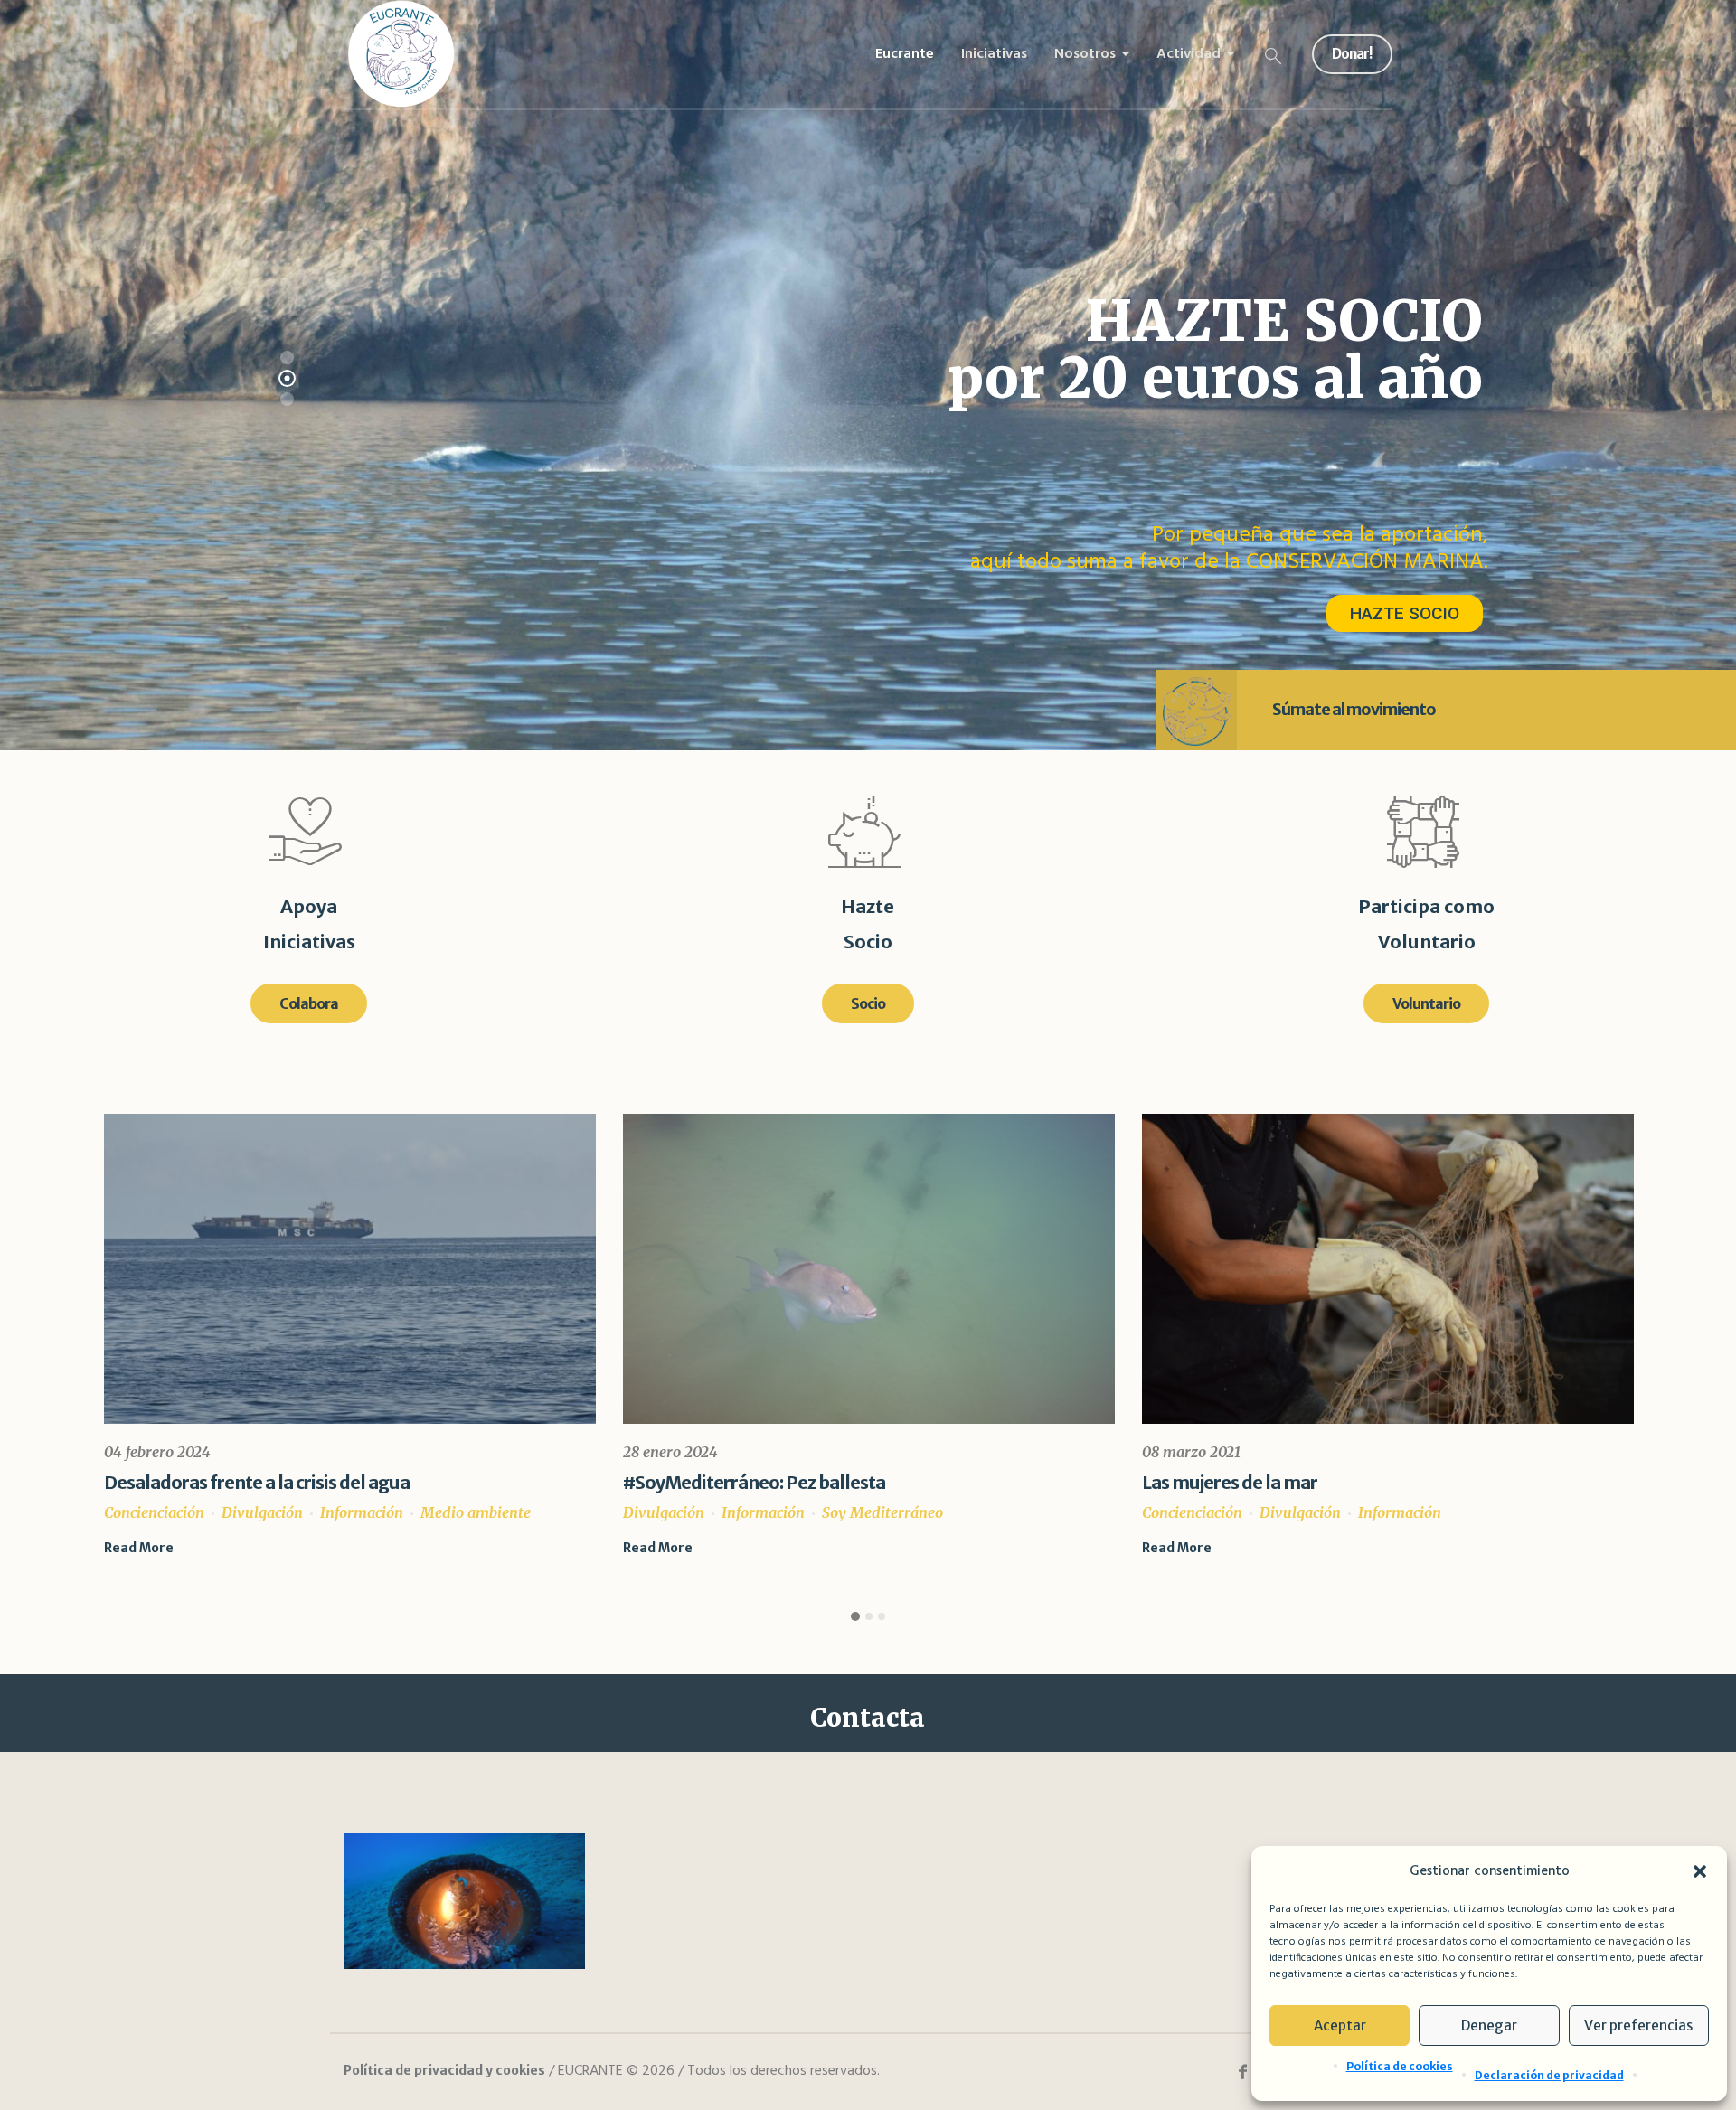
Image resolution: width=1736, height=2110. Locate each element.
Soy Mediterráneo (363, 1512)
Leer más (1172, 1548)
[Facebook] (1242, 2072)
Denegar (1489, 2025)
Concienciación (673, 1512)
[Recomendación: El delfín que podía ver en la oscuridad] (1388, 1269)
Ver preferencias (1638, 2025)
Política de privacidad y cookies (444, 2070)
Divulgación (145, 1512)
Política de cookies (1400, 2066)
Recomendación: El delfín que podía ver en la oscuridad (1366, 1482)
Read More (139, 1548)
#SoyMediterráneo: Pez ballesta (235, 1482)
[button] (1700, 1871)
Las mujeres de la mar (711, 1482)
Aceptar (1340, 2025)
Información (244, 1512)
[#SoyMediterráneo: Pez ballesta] (350, 1269)
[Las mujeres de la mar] (869, 1269)
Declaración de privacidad (1549, 2075)
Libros (1262, 1512)
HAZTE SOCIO (1405, 613)
